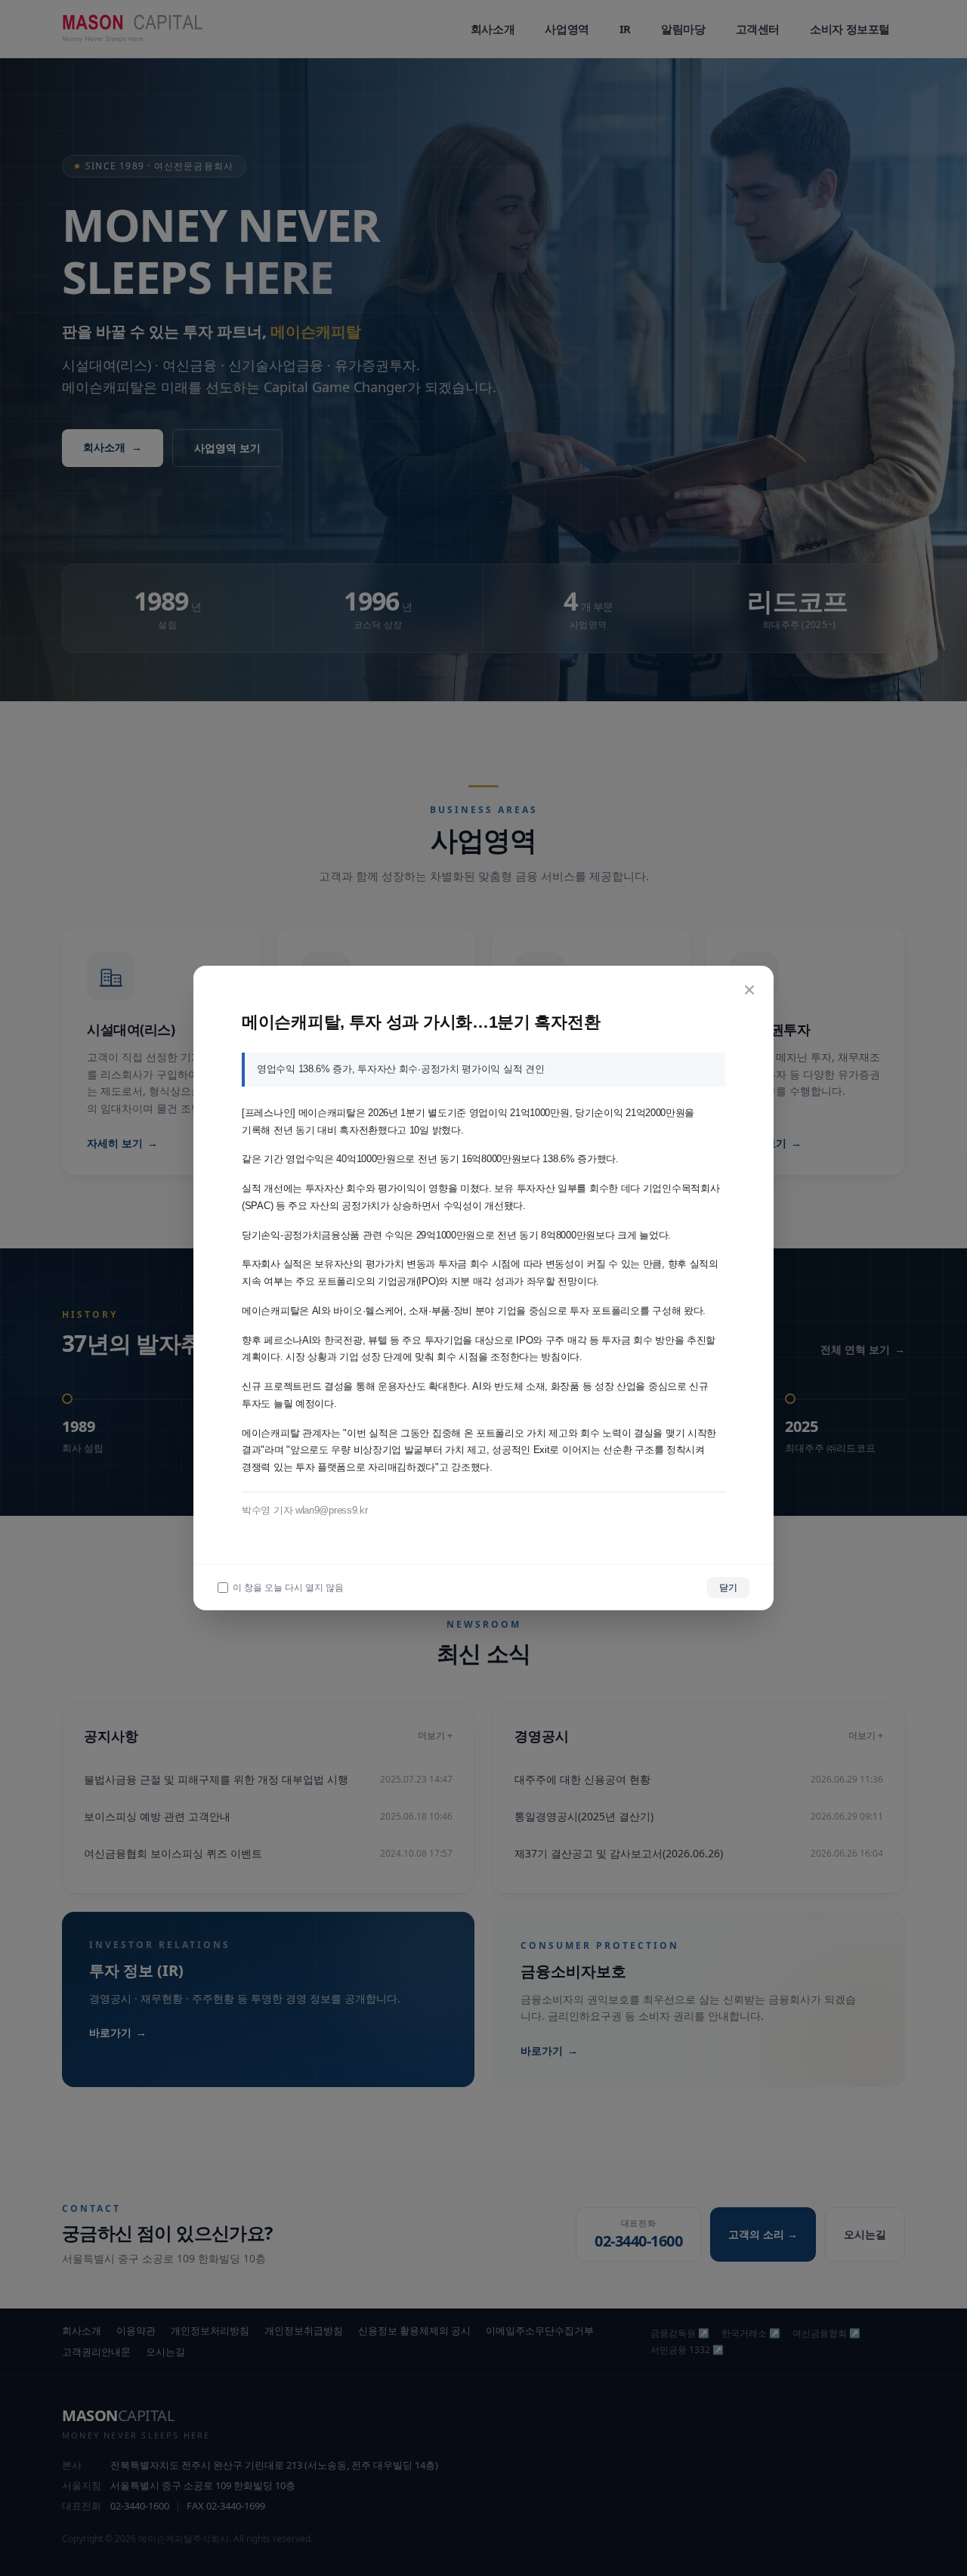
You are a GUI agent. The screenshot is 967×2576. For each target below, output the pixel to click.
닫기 (728, 1587)
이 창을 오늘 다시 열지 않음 (288, 1588)
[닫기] (749, 990)
